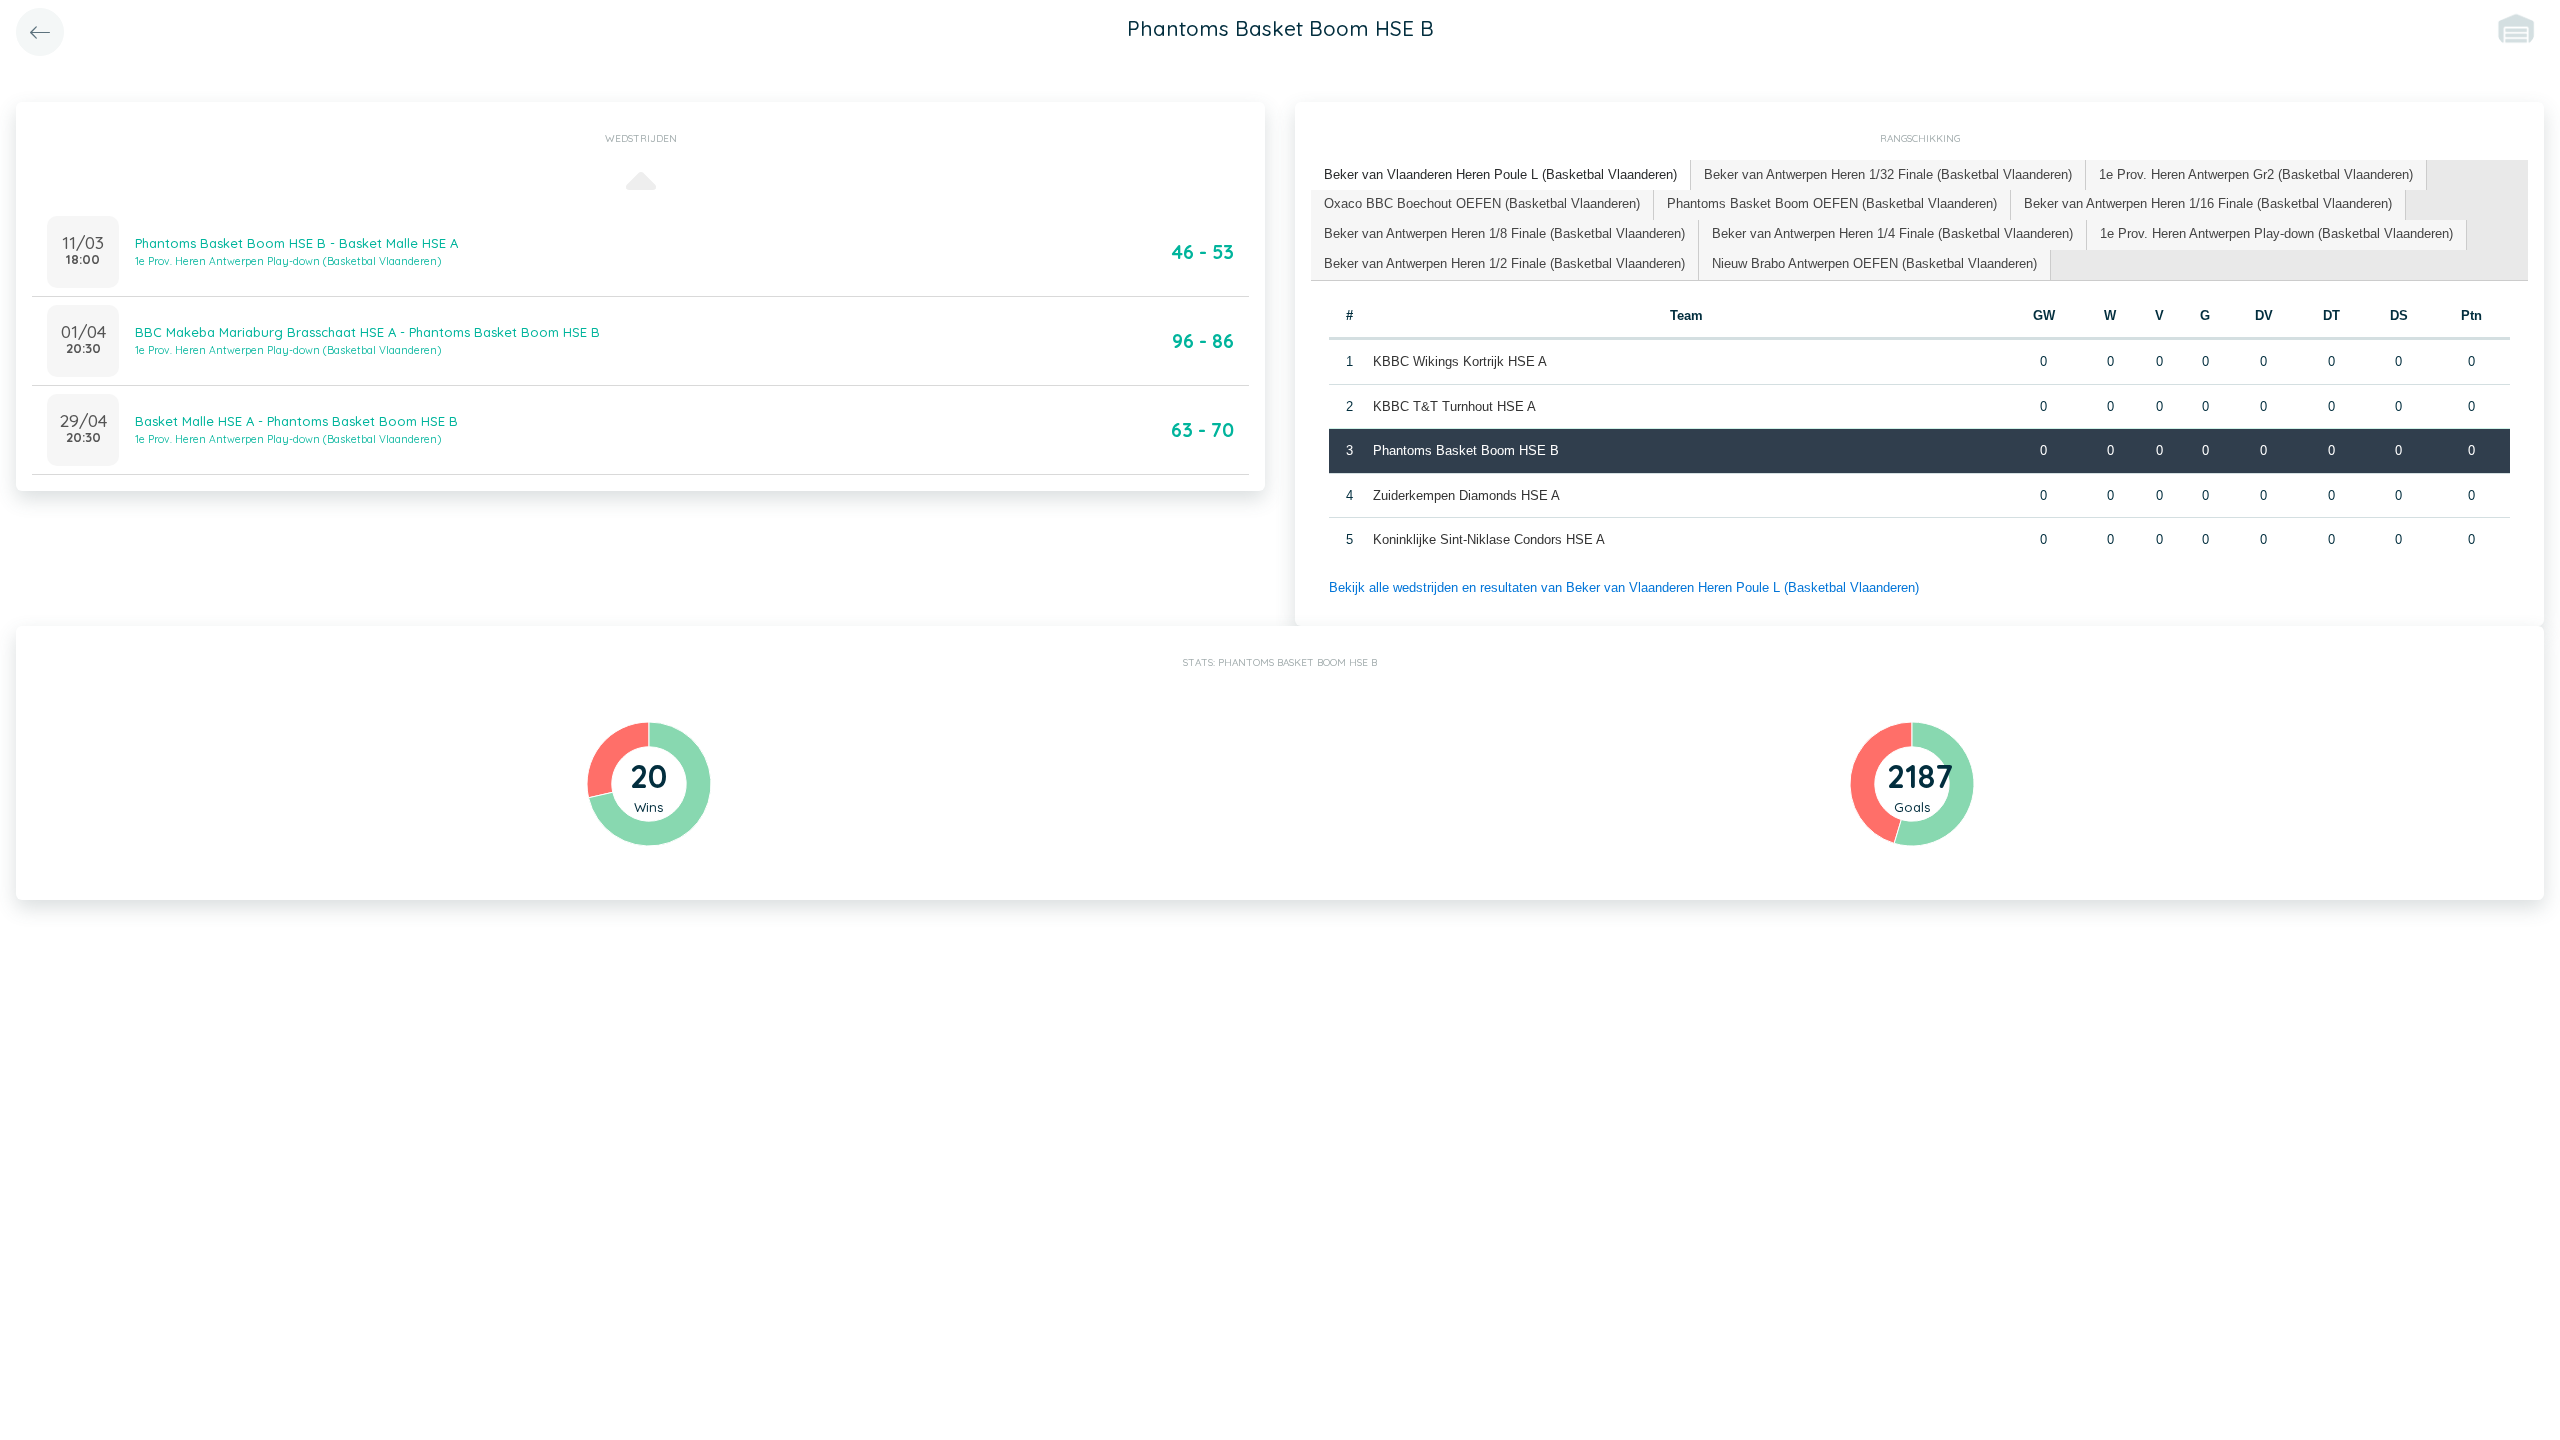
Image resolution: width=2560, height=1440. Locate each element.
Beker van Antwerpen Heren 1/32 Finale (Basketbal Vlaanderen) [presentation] (1888, 174)
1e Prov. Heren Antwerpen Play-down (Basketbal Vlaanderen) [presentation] (2276, 233)
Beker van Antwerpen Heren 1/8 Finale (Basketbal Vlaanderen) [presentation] (1504, 233)
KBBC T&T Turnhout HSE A (1454, 406)
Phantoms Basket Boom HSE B (1466, 450)
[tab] (1501, 175)
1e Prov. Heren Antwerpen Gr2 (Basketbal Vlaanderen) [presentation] (2256, 174)
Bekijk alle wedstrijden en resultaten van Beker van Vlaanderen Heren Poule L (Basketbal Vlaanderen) (1624, 587)
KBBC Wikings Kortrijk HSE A (1460, 361)
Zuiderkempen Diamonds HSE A (1466, 495)
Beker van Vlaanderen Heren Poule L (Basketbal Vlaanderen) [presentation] (1500, 174)
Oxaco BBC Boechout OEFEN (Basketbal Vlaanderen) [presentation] (1482, 203)
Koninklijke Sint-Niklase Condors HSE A (1489, 539)
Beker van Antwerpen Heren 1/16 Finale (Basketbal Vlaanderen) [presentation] (2208, 203)
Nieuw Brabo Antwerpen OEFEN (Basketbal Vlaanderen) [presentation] (1874, 263)
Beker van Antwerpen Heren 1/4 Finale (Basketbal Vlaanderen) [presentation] (1892, 233)
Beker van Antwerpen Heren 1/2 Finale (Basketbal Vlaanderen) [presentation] (1504, 263)
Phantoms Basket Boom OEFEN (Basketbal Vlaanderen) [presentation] (1832, 203)
